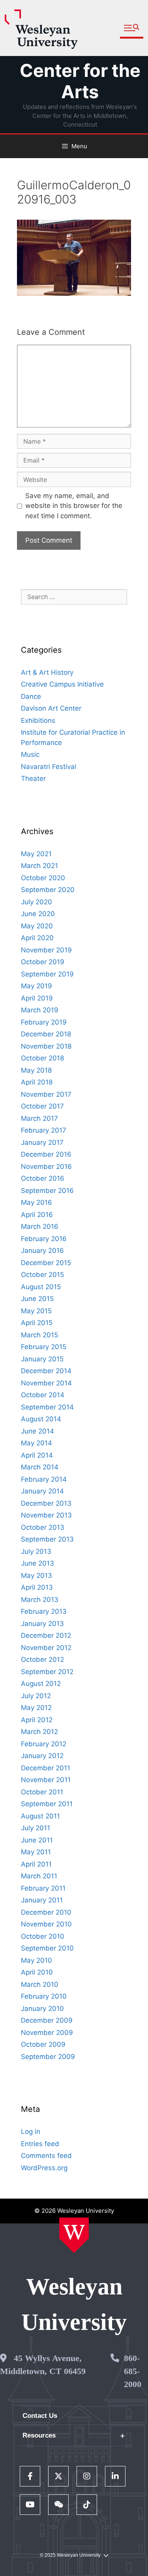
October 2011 (42, 1792)
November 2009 (47, 2033)
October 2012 (42, 1659)
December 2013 (46, 1503)
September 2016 (47, 1191)
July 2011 (36, 1828)
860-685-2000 (133, 2371)
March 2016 (40, 1226)
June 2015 (37, 1299)
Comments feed (46, 2156)
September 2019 (47, 974)
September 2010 (47, 1948)
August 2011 (40, 1816)
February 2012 (44, 1744)
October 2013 (43, 1527)
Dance (31, 696)
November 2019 (46, 950)
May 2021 (36, 854)
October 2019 (43, 962)
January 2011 (42, 1900)
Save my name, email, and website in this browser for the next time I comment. (74, 506)
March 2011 (39, 1876)
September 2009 (48, 2057)
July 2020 (37, 902)
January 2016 (42, 1251)
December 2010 (46, 1912)
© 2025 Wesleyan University (70, 2555)
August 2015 (41, 1287)
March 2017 (39, 1118)
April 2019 (37, 998)
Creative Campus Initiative (62, 684)
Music (30, 754)
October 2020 (43, 878)
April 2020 (37, 938)
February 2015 (44, 1347)
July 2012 (36, 1696)
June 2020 (38, 914)
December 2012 (46, 1635)
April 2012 (37, 1720)
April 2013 (37, 1587)
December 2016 (46, 1154)
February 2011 (43, 1888)
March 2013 (40, 1600)
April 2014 (37, 1455)
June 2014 (37, 1431)
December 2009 (47, 2020)
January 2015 (42, 1359)
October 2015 (42, 1275)
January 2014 (42, 1491)
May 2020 (37, 926)
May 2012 (36, 1708)
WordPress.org (44, 2168)
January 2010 (42, 2009)
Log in (31, 2132)
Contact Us (40, 2416)
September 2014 (47, 1407)
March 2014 (40, 1467)
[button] (132, 28)
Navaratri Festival (49, 767)
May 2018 (36, 1070)
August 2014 (41, 1419)
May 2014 (37, 1443)
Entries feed (40, 2144)
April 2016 (37, 1215)
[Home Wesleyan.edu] (74, 2235)
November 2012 (46, 1648)
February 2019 (44, 1022)
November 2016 (46, 1167)
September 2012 (47, 1672)
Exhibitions (38, 721)
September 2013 (47, 1539)
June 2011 (37, 1840)
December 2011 (46, 1768)
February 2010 (44, 1996)
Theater (33, 778)
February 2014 (44, 1479)
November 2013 (46, 1515)
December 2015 (46, 1263)
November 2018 (46, 1046)
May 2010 (37, 1960)
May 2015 (36, 1311)
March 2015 (39, 1335)
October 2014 (43, 1395)
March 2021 (39, 866)
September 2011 (47, 1804)
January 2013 (42, 1624)
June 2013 (37, 1563)
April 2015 (37, 1323)
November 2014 (46, 1383)
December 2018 (46, 1034)
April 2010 (37, 1972)
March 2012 (39, 1732)
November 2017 (46, 1094)
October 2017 (42, 1106)
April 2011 (36, 1864)
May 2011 (36, 1852)
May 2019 (37, 986)
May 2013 (37, 1575)
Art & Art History (47, 672)
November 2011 (46, 1780)
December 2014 (46, 1371)
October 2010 (43, 1936)
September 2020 (48, 890)
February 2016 (44, 1239)
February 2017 (44, 1130)
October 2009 (43, 2044)
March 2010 (40, 1984)
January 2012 (42, 1756)
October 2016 (43, 1178)
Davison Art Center (51, 708)
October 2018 (42, 1058)
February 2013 (44, 1611)
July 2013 (36, 1551)
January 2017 (42, 1142)
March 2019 (40, 1010)
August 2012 (41, 1684)
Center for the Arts (80, 81)
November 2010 (46, 1924)
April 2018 (37, 1082)
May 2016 (37, 1202)
